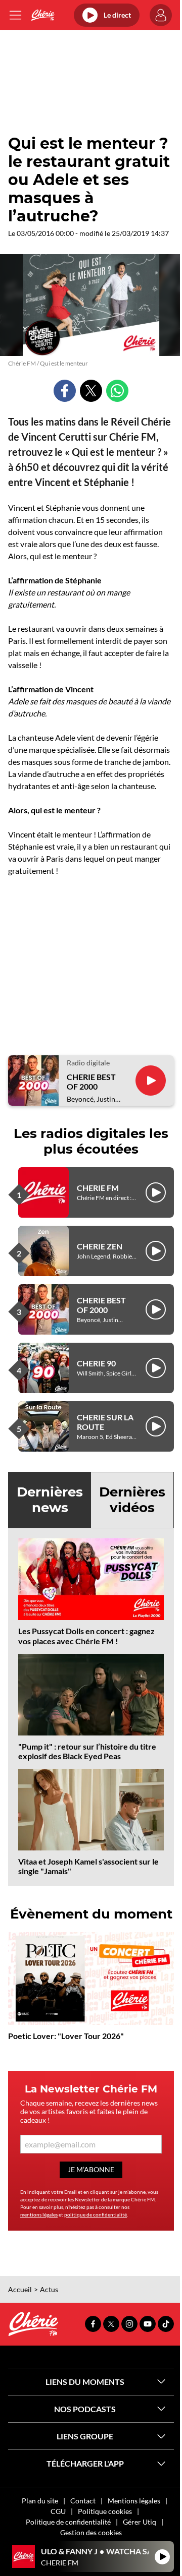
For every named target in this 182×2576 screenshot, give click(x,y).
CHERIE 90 (96, 1363)
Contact (83, 2501)
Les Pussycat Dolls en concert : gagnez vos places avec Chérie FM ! (86, 1636)
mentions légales (39, 2214)
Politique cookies (105, 2511)
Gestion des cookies (91, 2532)
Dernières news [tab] (50, 1500)
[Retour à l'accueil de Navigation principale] (43, 15)
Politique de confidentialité (68, 2522)
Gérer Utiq (140, 2522)
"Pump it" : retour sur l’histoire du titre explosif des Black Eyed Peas (87, 1751)
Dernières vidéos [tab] (132, 1500)
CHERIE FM (98, 1188)
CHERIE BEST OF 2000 (91, 1082)
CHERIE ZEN (100, 1246)
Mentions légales (134, 2501)
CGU (58, 2511)
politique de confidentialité (96, 2214)
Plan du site (40, 2501)
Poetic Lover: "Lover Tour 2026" (66, 2036)
